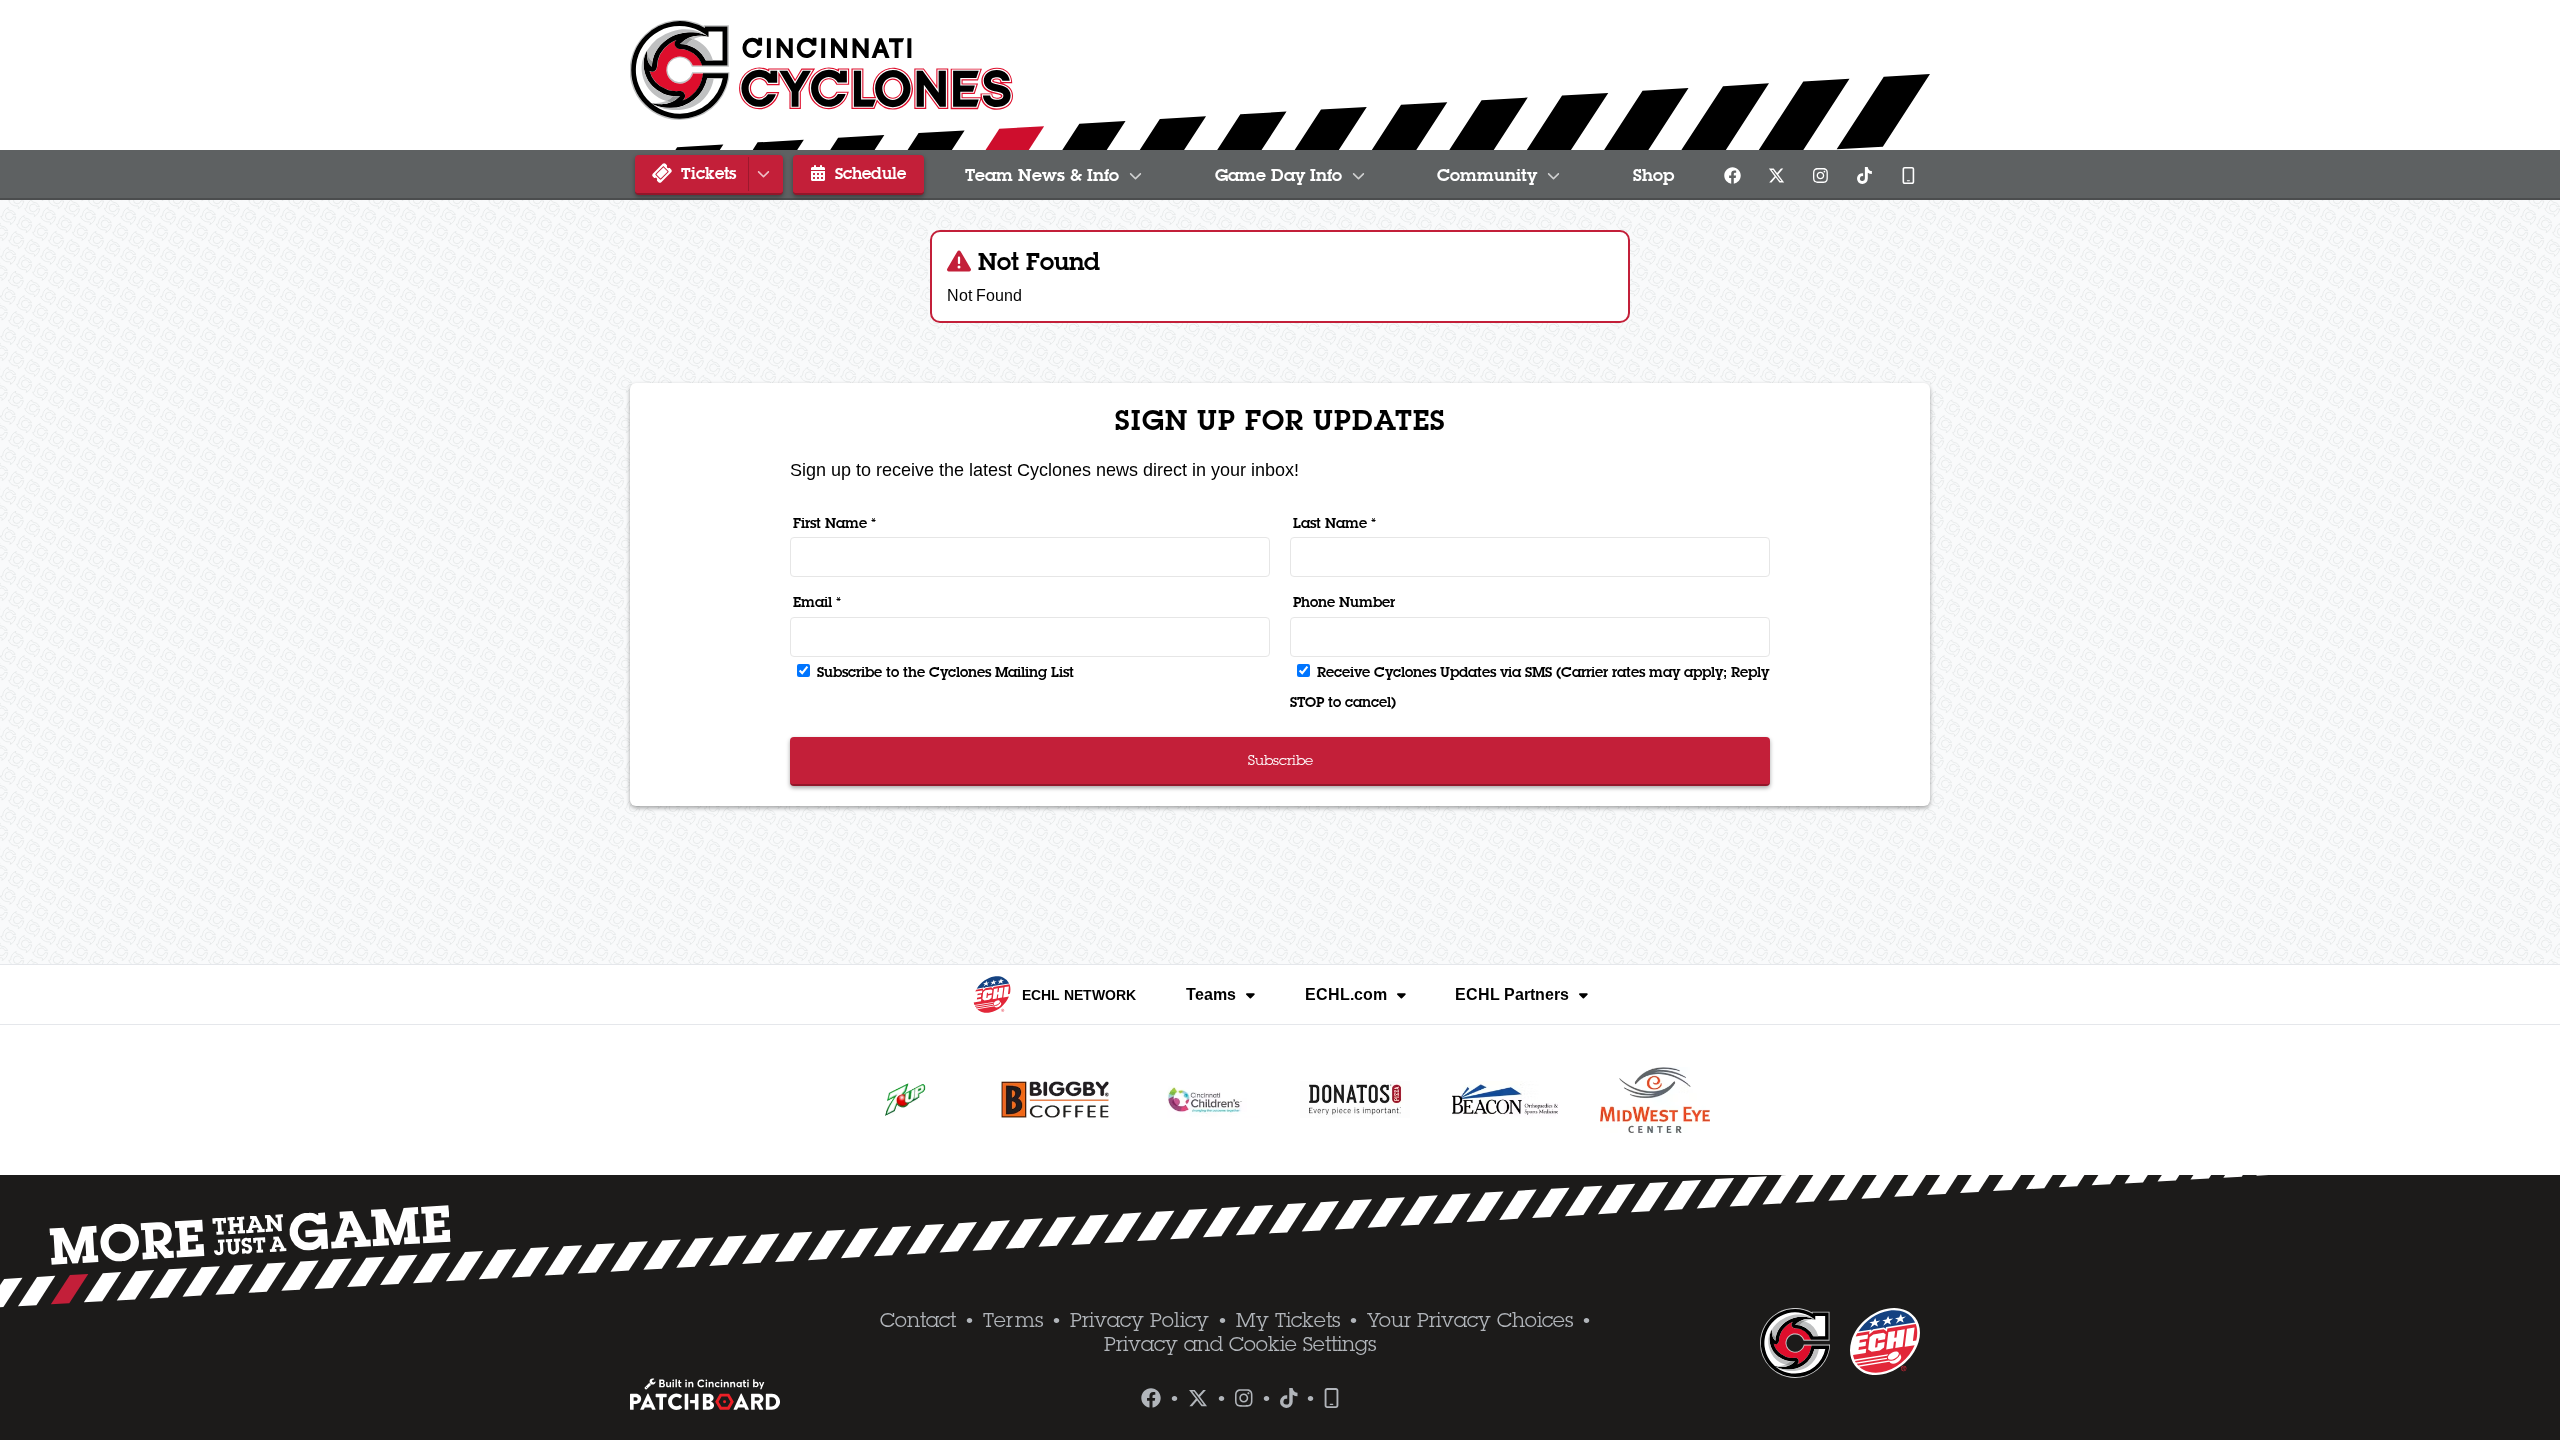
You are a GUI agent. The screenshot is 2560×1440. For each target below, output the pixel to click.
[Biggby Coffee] (1055, 1100)
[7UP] (905, 1100)
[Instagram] (1820, 175)
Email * (817, 602)
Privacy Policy (1139, 1320)
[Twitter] (1776, 175)
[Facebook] (1732, 175)
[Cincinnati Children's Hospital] (1205, 1100)
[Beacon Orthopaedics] (1505, 1100)
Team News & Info (1042, 175)
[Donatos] (1355, 1100)
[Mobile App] (1908, 175)
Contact (918, 1320)
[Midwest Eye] (1655, 1100)
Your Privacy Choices (1470, 1320)
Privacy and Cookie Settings (1240, 1344)
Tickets (706, 173)
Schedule (868, 173)
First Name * (834, 523)
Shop (1653, 175)
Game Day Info (1278, 175)
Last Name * (1334, 523)
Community (1487, 175)
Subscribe (1280, 760)
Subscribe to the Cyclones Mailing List (943, 672)
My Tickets (1288, 1320)
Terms (1013, 1320)
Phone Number (1344, 602)
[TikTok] (1864, 175)
